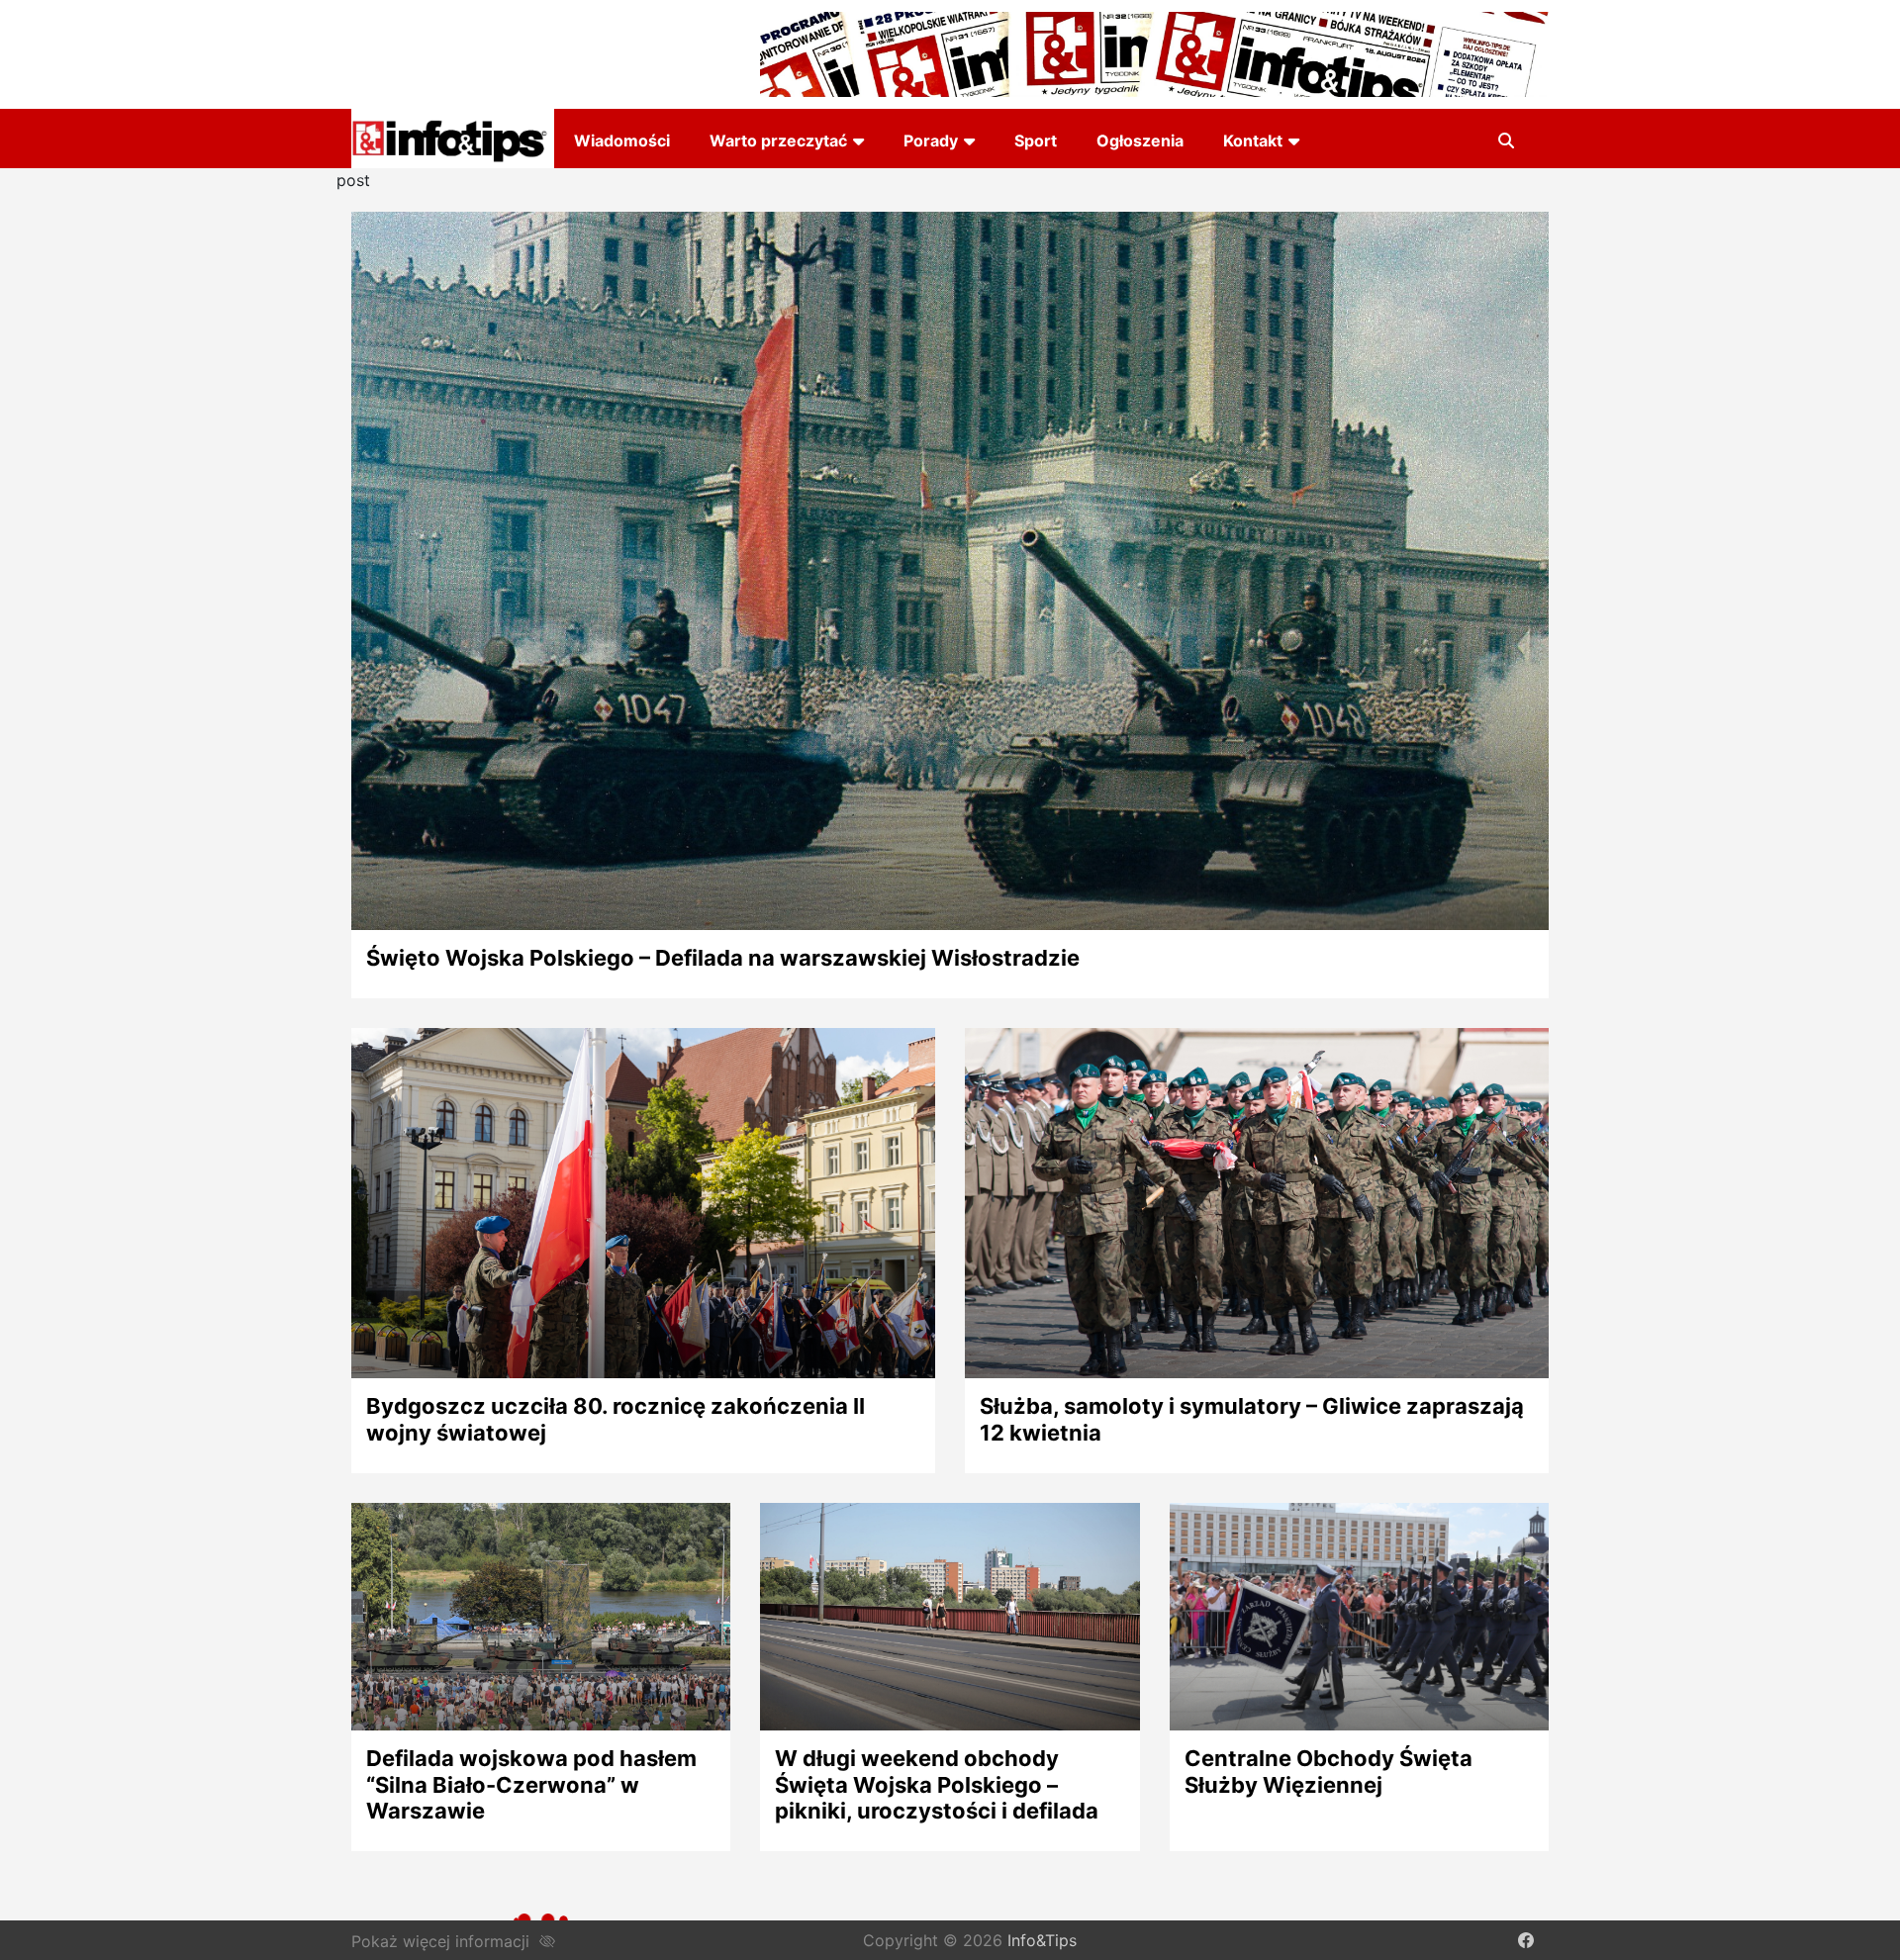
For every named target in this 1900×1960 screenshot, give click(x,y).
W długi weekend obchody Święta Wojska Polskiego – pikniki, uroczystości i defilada (937, 1784)
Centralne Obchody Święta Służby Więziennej (1329, 1771)
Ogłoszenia (1140, 140)
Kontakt (1253, 140)
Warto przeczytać (778, 140)
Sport (1036, 140)
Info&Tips (1042, 1940)
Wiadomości (622, 140)
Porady (931, 140)
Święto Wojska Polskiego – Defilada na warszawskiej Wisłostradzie (723, 958)
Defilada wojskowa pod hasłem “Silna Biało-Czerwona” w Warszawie (531, 1784)
